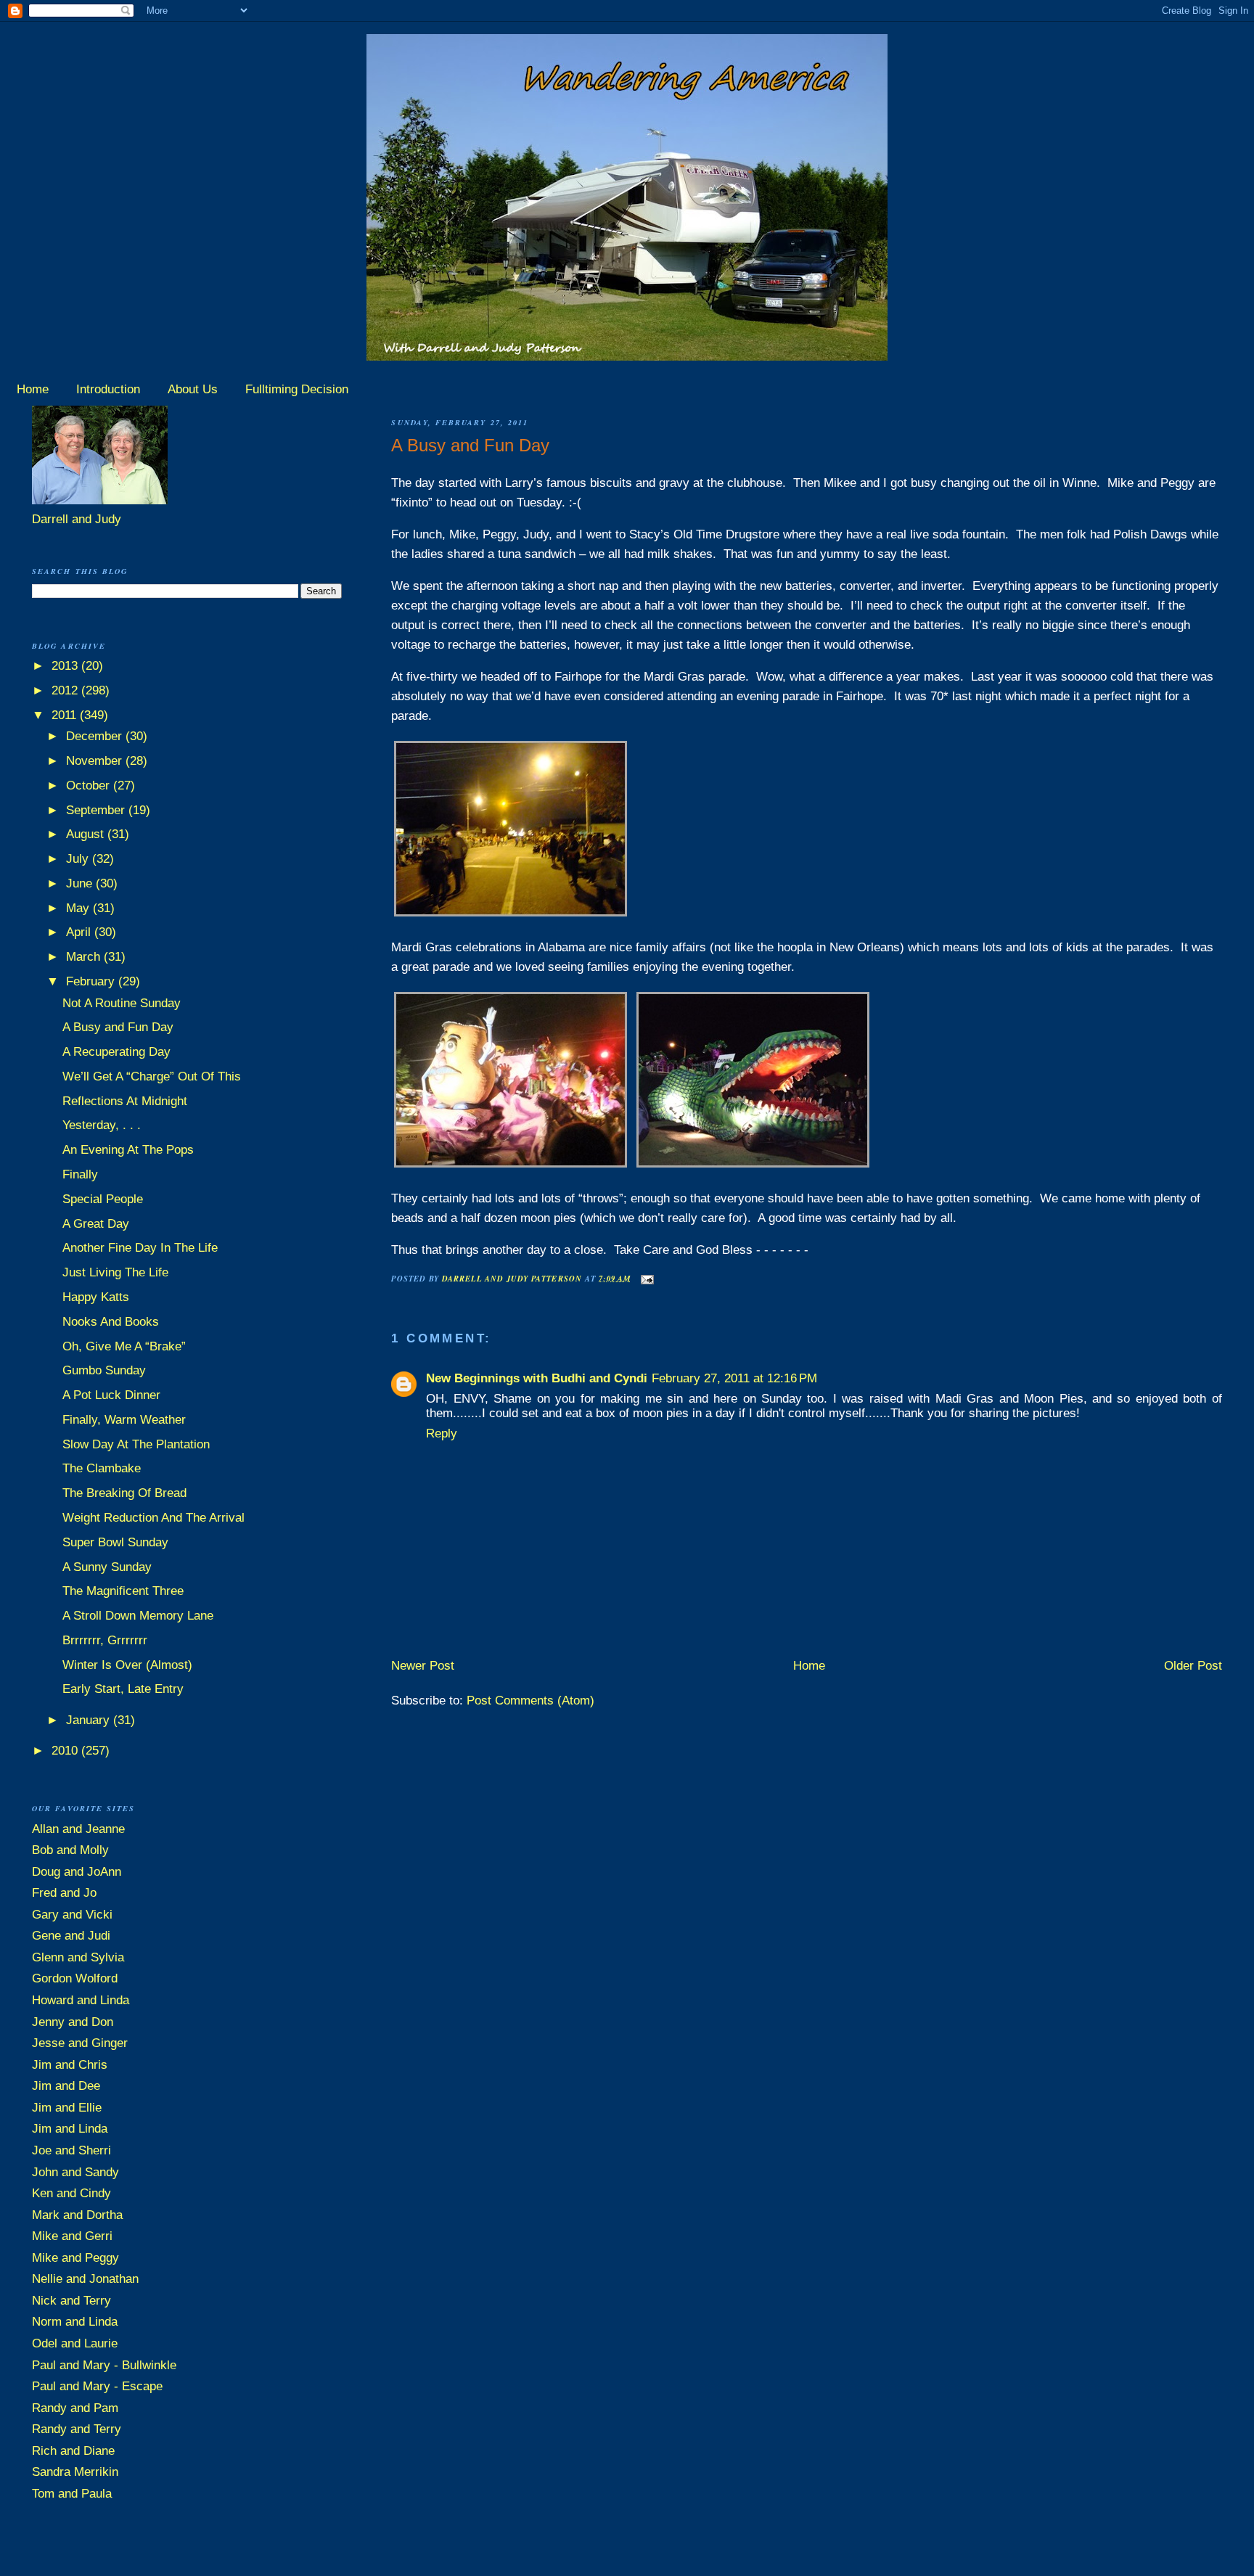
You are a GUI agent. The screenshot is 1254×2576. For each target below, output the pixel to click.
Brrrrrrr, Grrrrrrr (105, 1640)
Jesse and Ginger (80, 2043)
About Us (193, 389)
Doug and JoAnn (77, 1872)
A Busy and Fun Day (118, 1027)
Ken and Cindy (71, 2193)
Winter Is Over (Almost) (127, 1665)
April (80, 932)
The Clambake (102, 1468)
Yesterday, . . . (102, 1125)
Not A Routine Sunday (122, 1003)
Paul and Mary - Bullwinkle (104, 2365)
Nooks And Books (111, 1322)
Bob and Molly (70, 1850)
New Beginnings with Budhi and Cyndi (537, 1378)
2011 (66, 715)
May (79, 908)
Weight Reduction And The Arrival (153, 1518)
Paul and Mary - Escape (97, 2386)
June (81, 883)
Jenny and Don (73, 2022)
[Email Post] (647, 1277)
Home (33, 389)
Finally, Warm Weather (124, 1420)
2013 (66, 666)
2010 (66, 1751)
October (90, 785)
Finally (80, 1174)
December (96, 736)
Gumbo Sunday (104, 1370)
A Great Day (96, 1224)
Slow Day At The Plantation (136, 1444)
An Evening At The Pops (128, 1150)
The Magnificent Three (123, 1591)
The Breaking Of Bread (124, 1493)
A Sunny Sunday (107, 1567)
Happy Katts (96, 1297)
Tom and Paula (72, 2494)
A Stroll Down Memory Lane (138, 1616)
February (92, 981)
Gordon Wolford (75, 1978)
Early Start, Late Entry (123, 1689)
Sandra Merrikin (75, 2472)
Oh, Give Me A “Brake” (124, 1346)
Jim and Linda (70, 2129)
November (96, 761)
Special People (103, 1199)
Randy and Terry (77, 2429)
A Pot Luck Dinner (111, 1395)
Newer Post (423, 1666)
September (97, 810)
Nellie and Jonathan (85, 2279)
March (85, 957)
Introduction (108, 389)
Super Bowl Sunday (115, 1542)
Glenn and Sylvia (78, 1957)
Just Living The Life (115, 1272)
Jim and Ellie (67, 2108)
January (90, 1720)
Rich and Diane (73, 2451)
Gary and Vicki (72, 1915)
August (87, 834)
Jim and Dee (66, 2086)
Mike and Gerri (72, 2236)
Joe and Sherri (71, 2150)
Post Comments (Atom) (530, 1701)
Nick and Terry (71, 2301)
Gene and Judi (71, 1936)
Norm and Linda (75, 2322)
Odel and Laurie (75, 2343)
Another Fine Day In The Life (140, 1248)
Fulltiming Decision (297, 389)
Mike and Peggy (75, 2258)
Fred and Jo (64, 1893)
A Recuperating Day (116, 1052)
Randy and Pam (75, 2408)
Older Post (1193, 1666)
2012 (66, 690)
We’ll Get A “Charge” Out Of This (152, 1076)
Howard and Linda (81, 2000)
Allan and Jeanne (78, 1829)
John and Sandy (75, 2172)
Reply (442, 1433)
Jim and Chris (70, 2065)
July (79, 859)
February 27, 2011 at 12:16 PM (734, 1378)
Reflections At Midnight (125, 1101)
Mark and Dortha (77, 2215)
